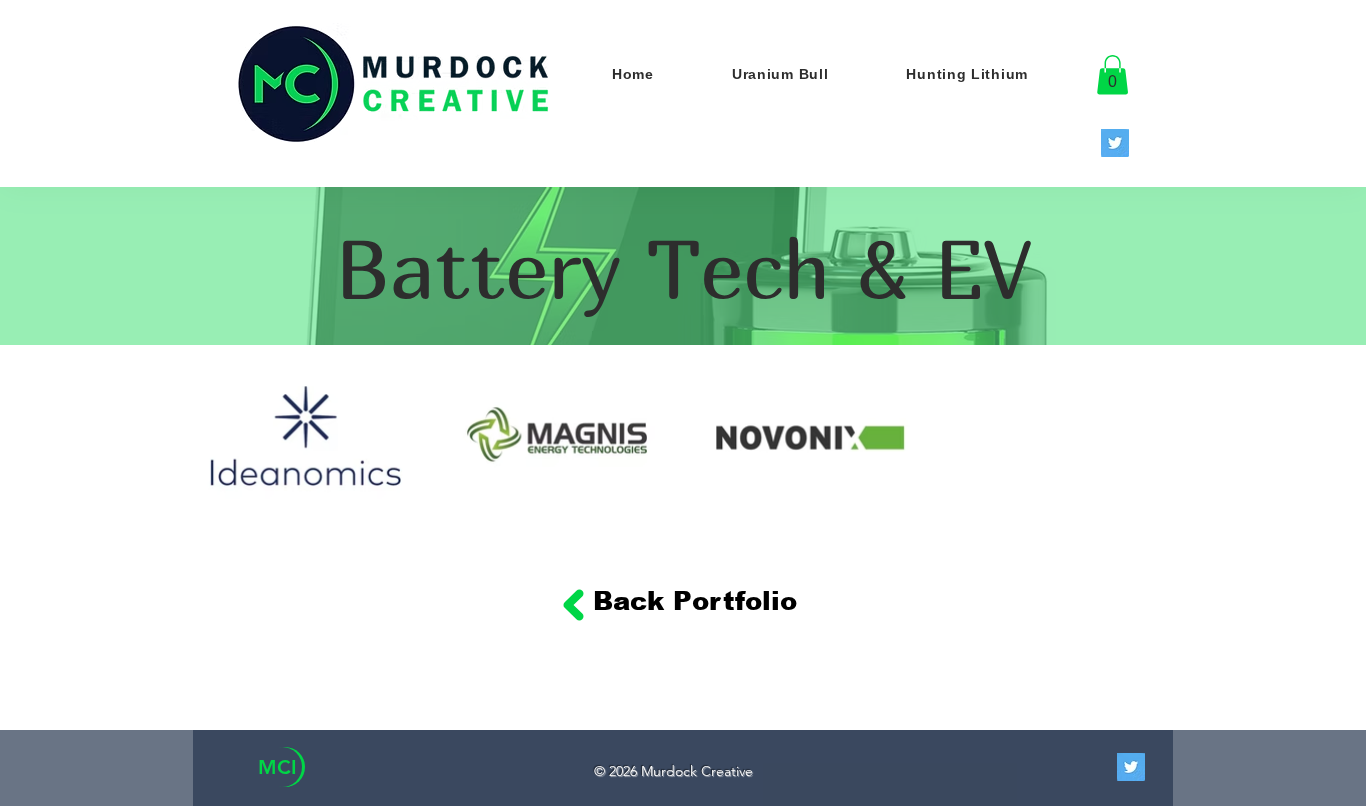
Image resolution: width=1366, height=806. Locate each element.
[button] (1112, 74)
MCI (277, 767)
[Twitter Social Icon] (1115, 143)
